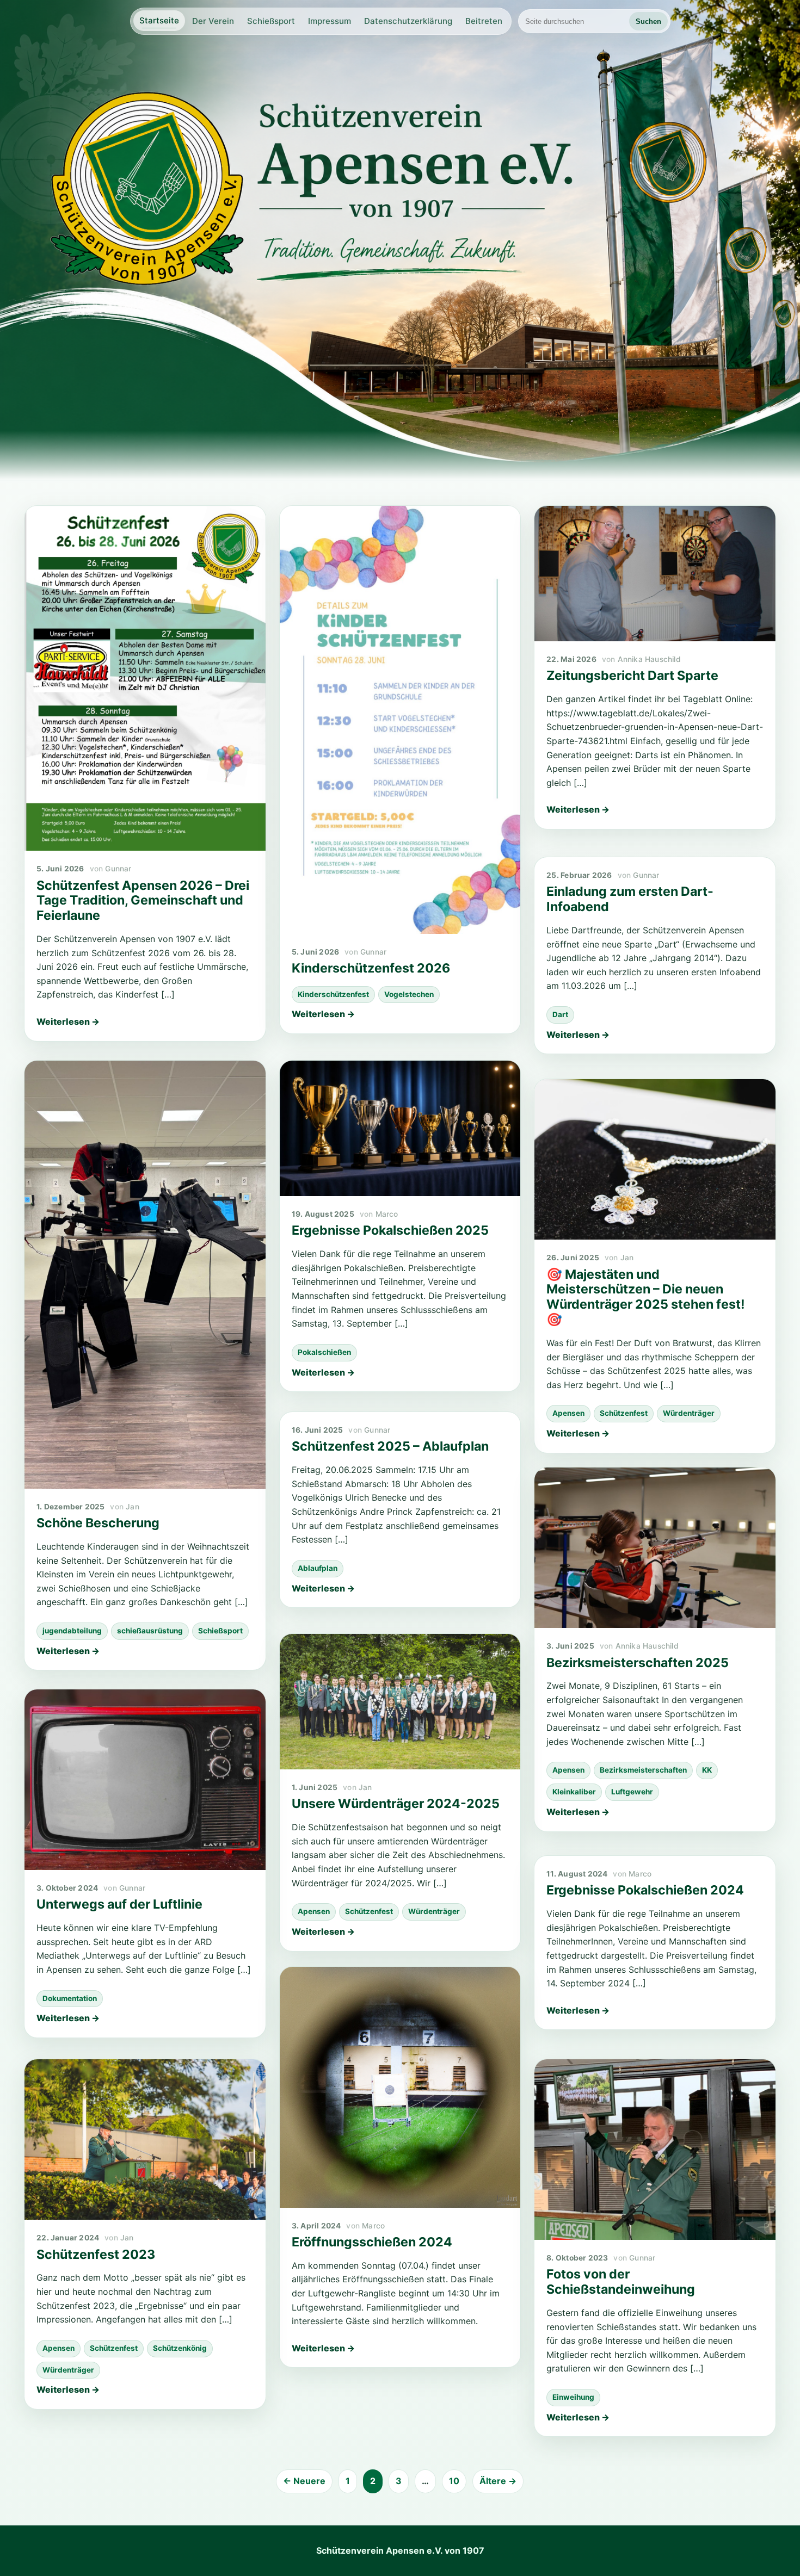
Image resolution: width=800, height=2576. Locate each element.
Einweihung (573, 2397)
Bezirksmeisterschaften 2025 (638, 1663)
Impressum (330, 21)
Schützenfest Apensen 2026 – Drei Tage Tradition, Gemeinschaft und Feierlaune (143, 901)
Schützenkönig (180, 2348)
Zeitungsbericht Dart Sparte (632, 676)
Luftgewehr (632, 1792)
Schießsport (271, 21)
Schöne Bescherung (98, 1523)
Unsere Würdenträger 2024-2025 (396, 1804)
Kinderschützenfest (333, 994)
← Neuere (304, 2481)
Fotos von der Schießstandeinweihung (621, 2282)
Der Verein (213, 21)
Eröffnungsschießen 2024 (372, 2242)
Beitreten (484, 21)
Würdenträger (689, 1413)
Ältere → (498, 2481)
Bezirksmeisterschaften (643, 1770)
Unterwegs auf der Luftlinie (119, 1904)
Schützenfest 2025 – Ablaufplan (390, 1446)
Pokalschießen (324, 1352)
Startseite (159, 20)
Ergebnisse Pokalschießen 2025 (390, 1230)
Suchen (648, 21)
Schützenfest (624, 1413)
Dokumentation (70, 1998)
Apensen (568, 1413)
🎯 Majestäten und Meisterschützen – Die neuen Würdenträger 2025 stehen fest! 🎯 (646, 1297)
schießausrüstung (150, 1631)
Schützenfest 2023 (96, 2255)
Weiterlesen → (68, 1021)
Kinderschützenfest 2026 (371, 968)
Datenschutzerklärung (408, 21)
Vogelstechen (409, 994)
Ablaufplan (318, 1568)
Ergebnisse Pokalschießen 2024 (645, 1890)
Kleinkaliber (574, 1792)
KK (707, 1770)
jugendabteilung (72, 1631)
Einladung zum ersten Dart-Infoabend (630, 899)
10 (454, 2481)
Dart (560, 1014)
